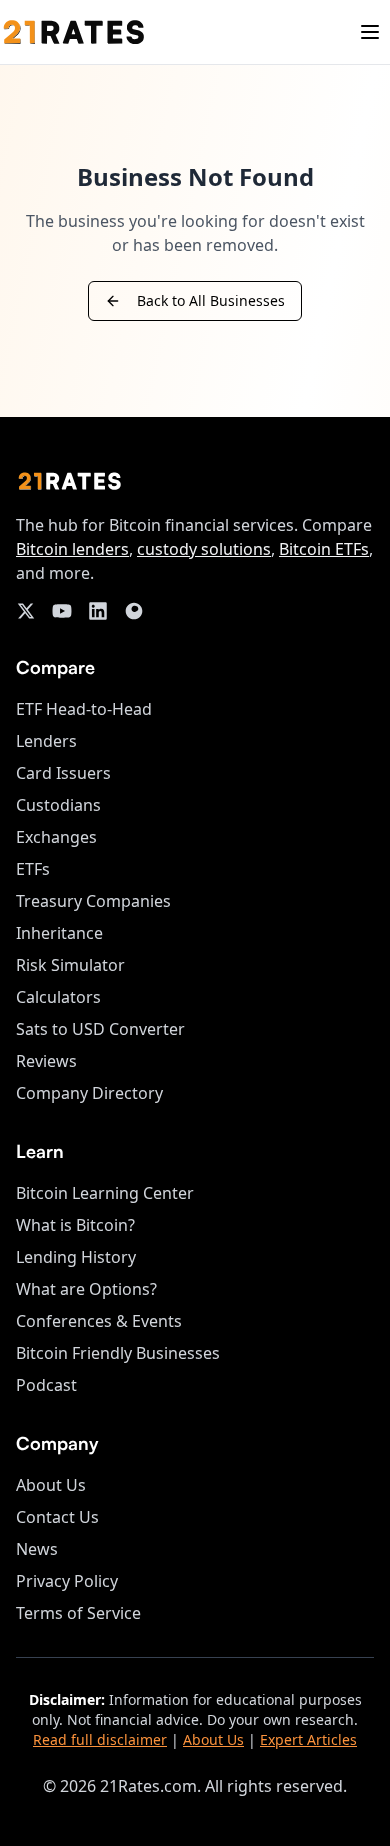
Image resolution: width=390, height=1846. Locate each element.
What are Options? (86, 1289)
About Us (51, 1485)
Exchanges (56, 837)
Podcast (46, 1385)
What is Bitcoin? (75, 1225)
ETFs (33, 869)
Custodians (58, 805)
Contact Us (57, 1517)
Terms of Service (78, 1613)
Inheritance (59, 933)
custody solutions (204, 549)
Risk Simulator (70, 965)
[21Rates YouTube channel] (62, 611)
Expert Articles (308, 1739)
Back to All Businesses (211, 300)
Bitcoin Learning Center (105, 1193)
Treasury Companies (93, 901)
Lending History (76, 1257)
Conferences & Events (99, 1321)
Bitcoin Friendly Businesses (118, 1353)
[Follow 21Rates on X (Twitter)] (26, 611)
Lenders (46, 741)
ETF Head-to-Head (84, 709)
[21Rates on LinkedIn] (98, 611)
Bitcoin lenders (72, 549)
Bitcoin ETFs (324, 549)
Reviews (46, 1061)
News (37, 1549)
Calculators (58, 997)
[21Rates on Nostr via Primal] (134, 611)
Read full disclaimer (100, 1739)
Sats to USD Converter (100, 1029)
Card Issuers (63, 773)
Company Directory (89, 1093)
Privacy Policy (67, 1581)
